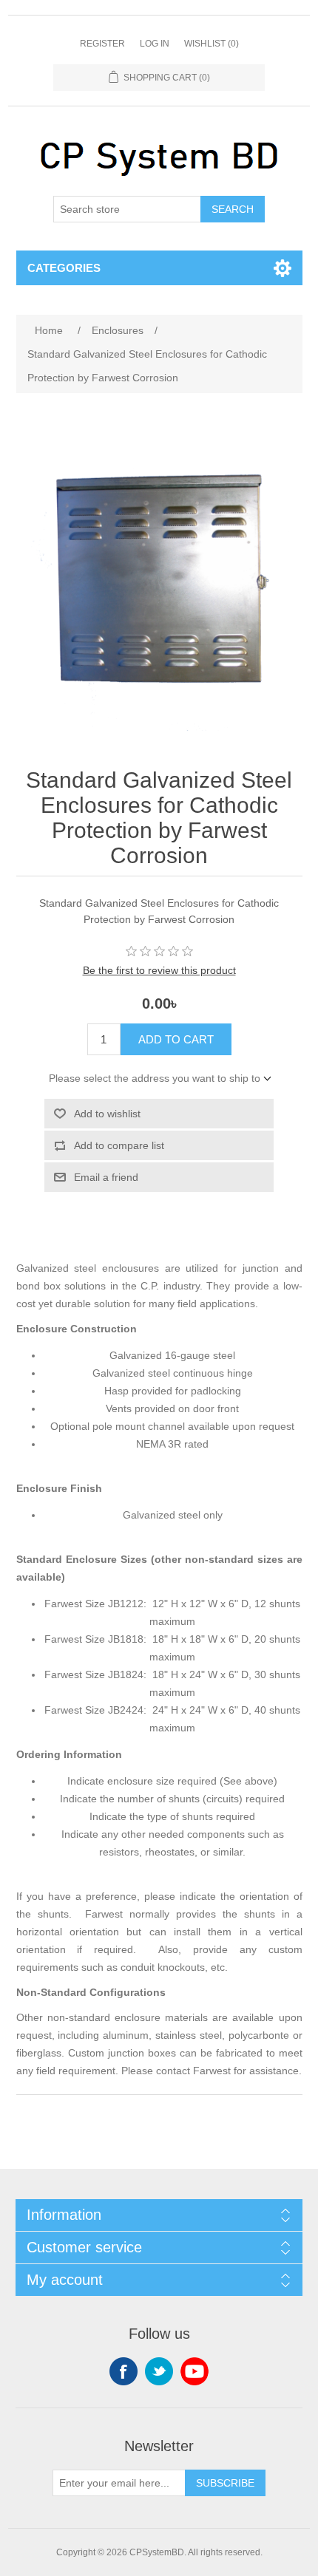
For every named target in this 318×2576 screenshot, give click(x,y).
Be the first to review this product (159, 970)
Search (233, 209)
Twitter (159, 2371)
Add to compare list (119, 1145)
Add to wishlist (107, 1114)
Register (102, 44)
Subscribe (225, 2483)
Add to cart (176, 1039)
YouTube (194, 2371)
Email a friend (106, 1177)
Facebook (124, 2371)
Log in (155, 44)
